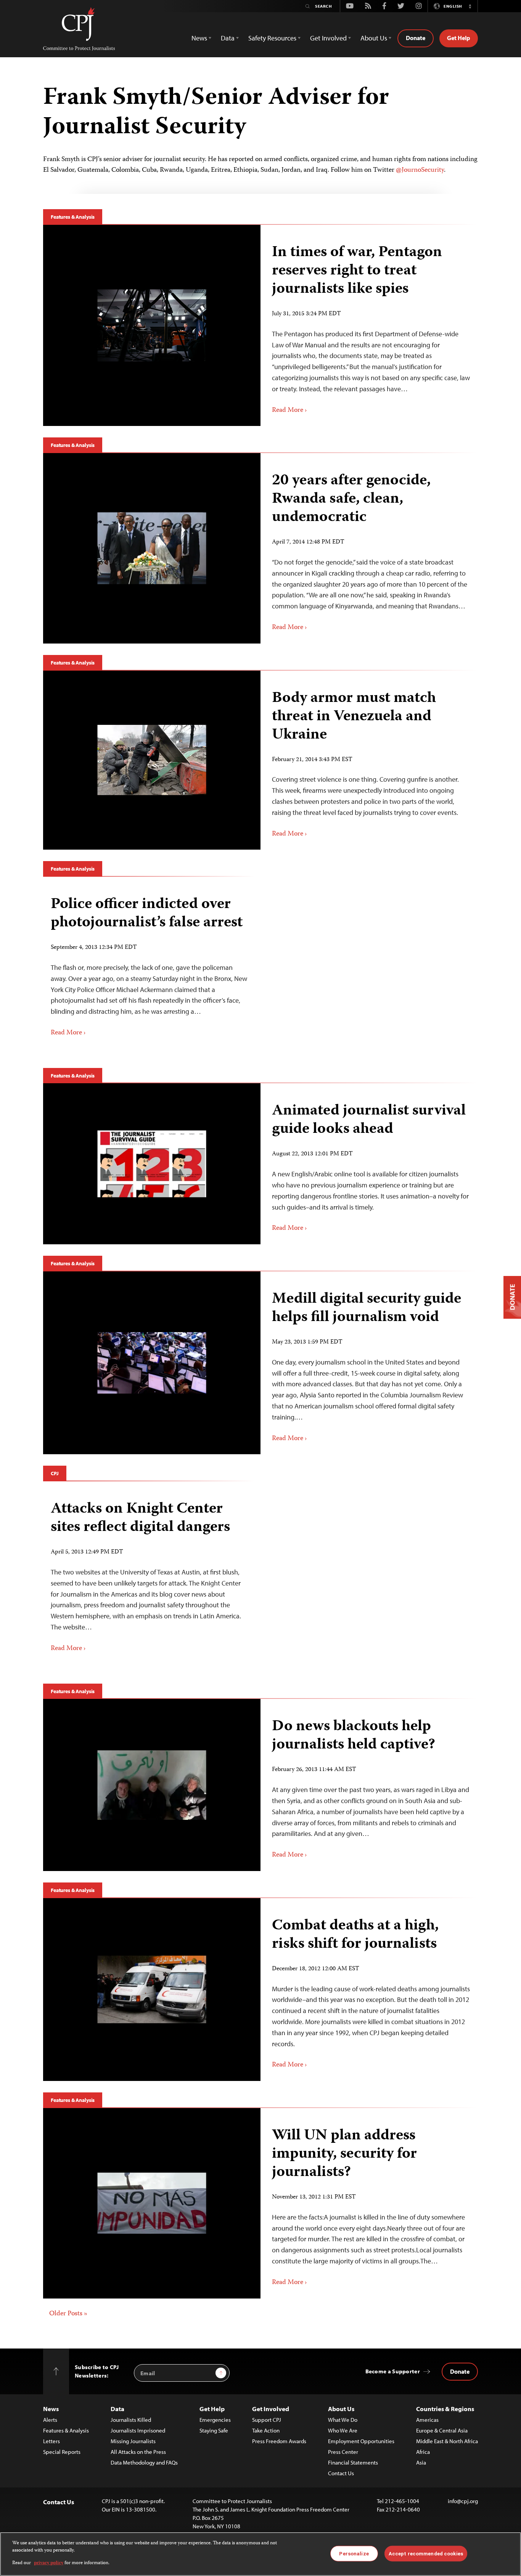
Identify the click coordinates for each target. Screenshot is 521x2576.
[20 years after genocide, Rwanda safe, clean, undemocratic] (152, 548)
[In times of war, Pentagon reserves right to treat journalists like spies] (152, 326)
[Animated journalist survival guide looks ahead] (152, 1164)
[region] (260, 2554)
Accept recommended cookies (426, 2553)
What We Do (343, 2420)
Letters (51, 2441)
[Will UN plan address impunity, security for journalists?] (152, 2203)
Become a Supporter (393, 2371)
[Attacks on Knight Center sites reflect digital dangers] (149, 1577)
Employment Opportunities (361, 2441)
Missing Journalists (133, 2441)
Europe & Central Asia (442, 2430)
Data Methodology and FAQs (144, 2462)
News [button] (199, 38)
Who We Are (343, 2430)
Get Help (459, 38)
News (51, 2409)
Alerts (50, 2420)
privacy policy (49, 2563)
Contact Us (341, 2473)
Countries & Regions (445, 2409)
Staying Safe (214, 2430)
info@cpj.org (463, 2501)
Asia (421, 2462)
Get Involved (271, 2409)
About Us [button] (374, 38)
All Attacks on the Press (138, 2452)
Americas (427, 2420)
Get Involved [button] (328, 38)
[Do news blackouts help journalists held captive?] (152, 1785)
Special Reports (62, 2452)
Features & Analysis (73, 217)
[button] (470, 6)
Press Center (343, 2452)
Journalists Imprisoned (138, 2430)
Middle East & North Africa (447, 2441)
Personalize (354, 2553)
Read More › (289, 410)
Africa (423, 2452)
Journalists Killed (131, 2420)
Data (117, 2409)
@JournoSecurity (420, 170)
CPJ (55, 1473)
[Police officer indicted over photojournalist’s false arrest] (149, 967)
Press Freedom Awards (279, 2441)
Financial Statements (353, 2462)
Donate (416, 38)
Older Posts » (68, 2314)
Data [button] (228, 38)
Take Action (266, 2430)
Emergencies (215, 2420)
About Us (341, 2409)
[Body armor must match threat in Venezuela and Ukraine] (152, 760)
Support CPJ (267, 2420)
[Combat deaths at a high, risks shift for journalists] (152, 1990)
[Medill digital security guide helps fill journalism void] (152, 1363)
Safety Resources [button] (272, 38)
